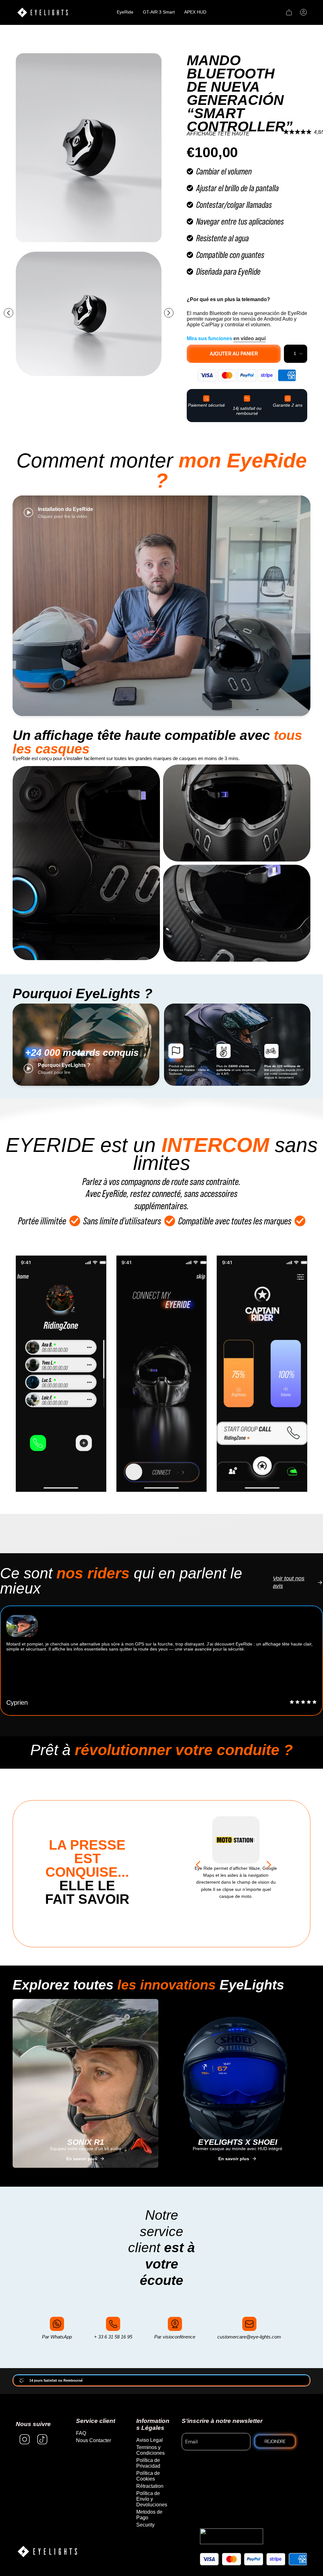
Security (145, 2525)
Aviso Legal (150, 2440)
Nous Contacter (94, 2440)
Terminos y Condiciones (150, 2450)
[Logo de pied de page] (47, 2552)
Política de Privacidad (148, 2463)
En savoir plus (82, 2159)
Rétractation (150, 2486)
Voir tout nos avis (289, 1582)
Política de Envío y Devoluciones (152, 2499)
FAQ (81, 2433)
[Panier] (289, 12)
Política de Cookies (148, 2476)
